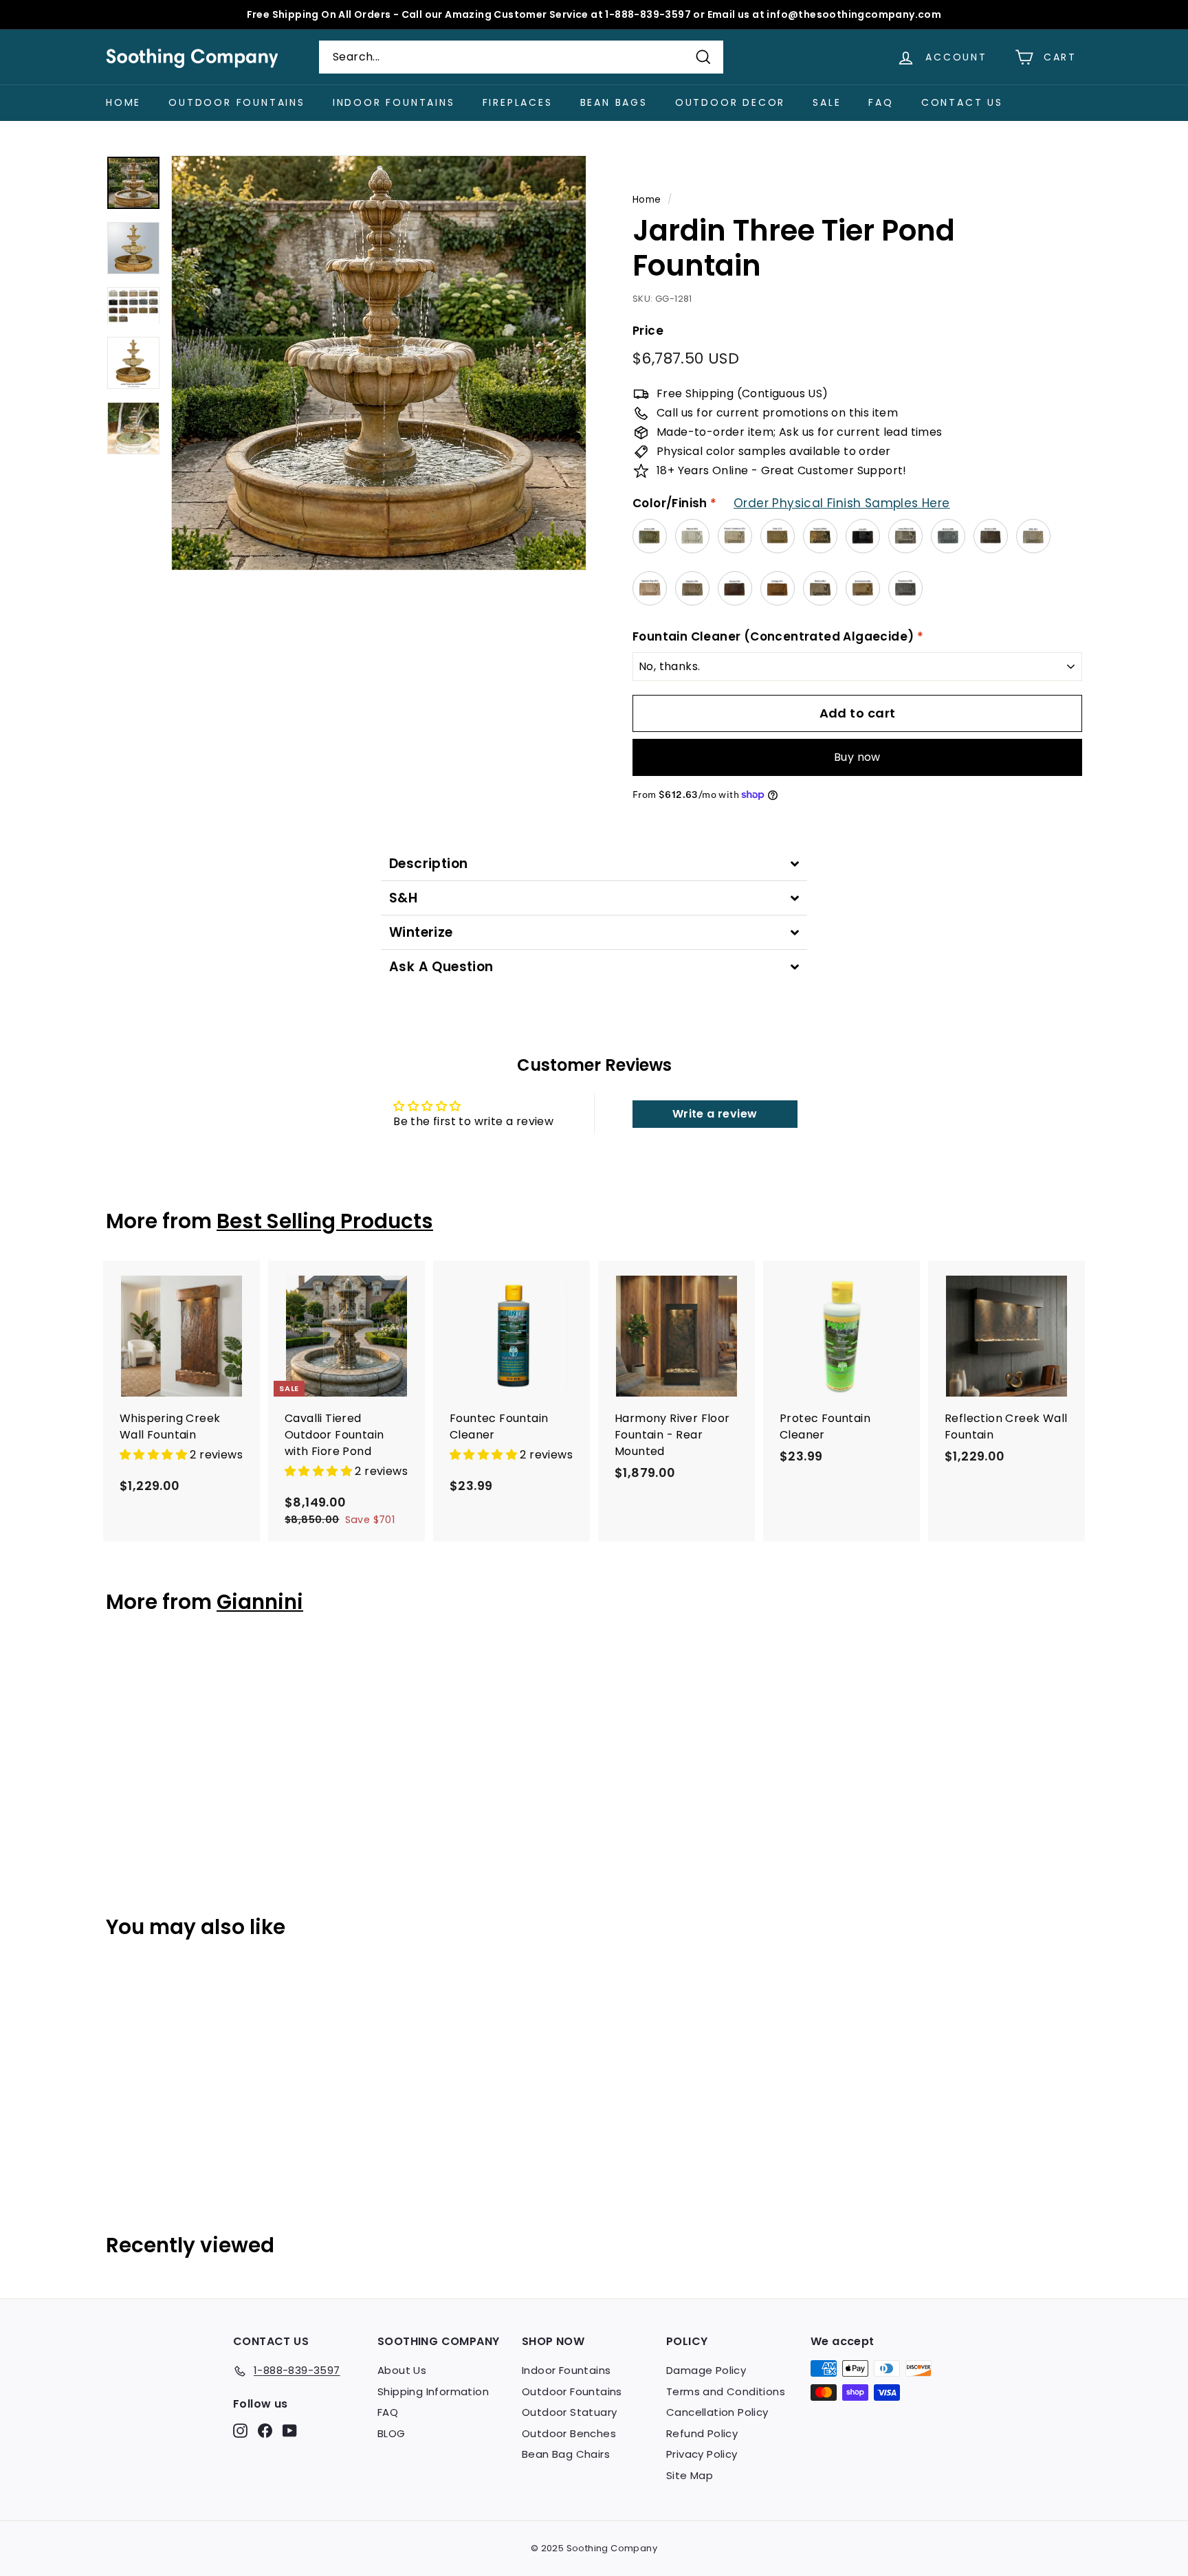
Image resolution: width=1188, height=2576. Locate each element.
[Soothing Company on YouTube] (290, 2431)
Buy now (857, 757)
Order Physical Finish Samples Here (842, 503)
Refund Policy (702, 2433)
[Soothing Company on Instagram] (240, 2431)
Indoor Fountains (394, 102)
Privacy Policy (702, 2454)
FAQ (881, 102)
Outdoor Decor (730, 102)
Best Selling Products (325, 1221)
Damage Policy (706, 2370)
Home (123, 102)
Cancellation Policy (717, 2412)
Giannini (260, 1602)
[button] (155, 1455)
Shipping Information (433, 2391)
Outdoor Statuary (569, 2412)
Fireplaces (518, 102)
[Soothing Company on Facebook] (265, 2431)
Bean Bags (614, 102)
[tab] (594, 864)
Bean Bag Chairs (566, 2454)
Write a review (715, 1114)
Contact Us (962, 102)
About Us (402, 2370)
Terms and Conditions (726, 2391)
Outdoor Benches (569, 2433)
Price (648, 331)
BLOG (392, 2433)
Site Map (690, 2475)
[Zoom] (379, 363)
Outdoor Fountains (237, 102)
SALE (827, 102)
